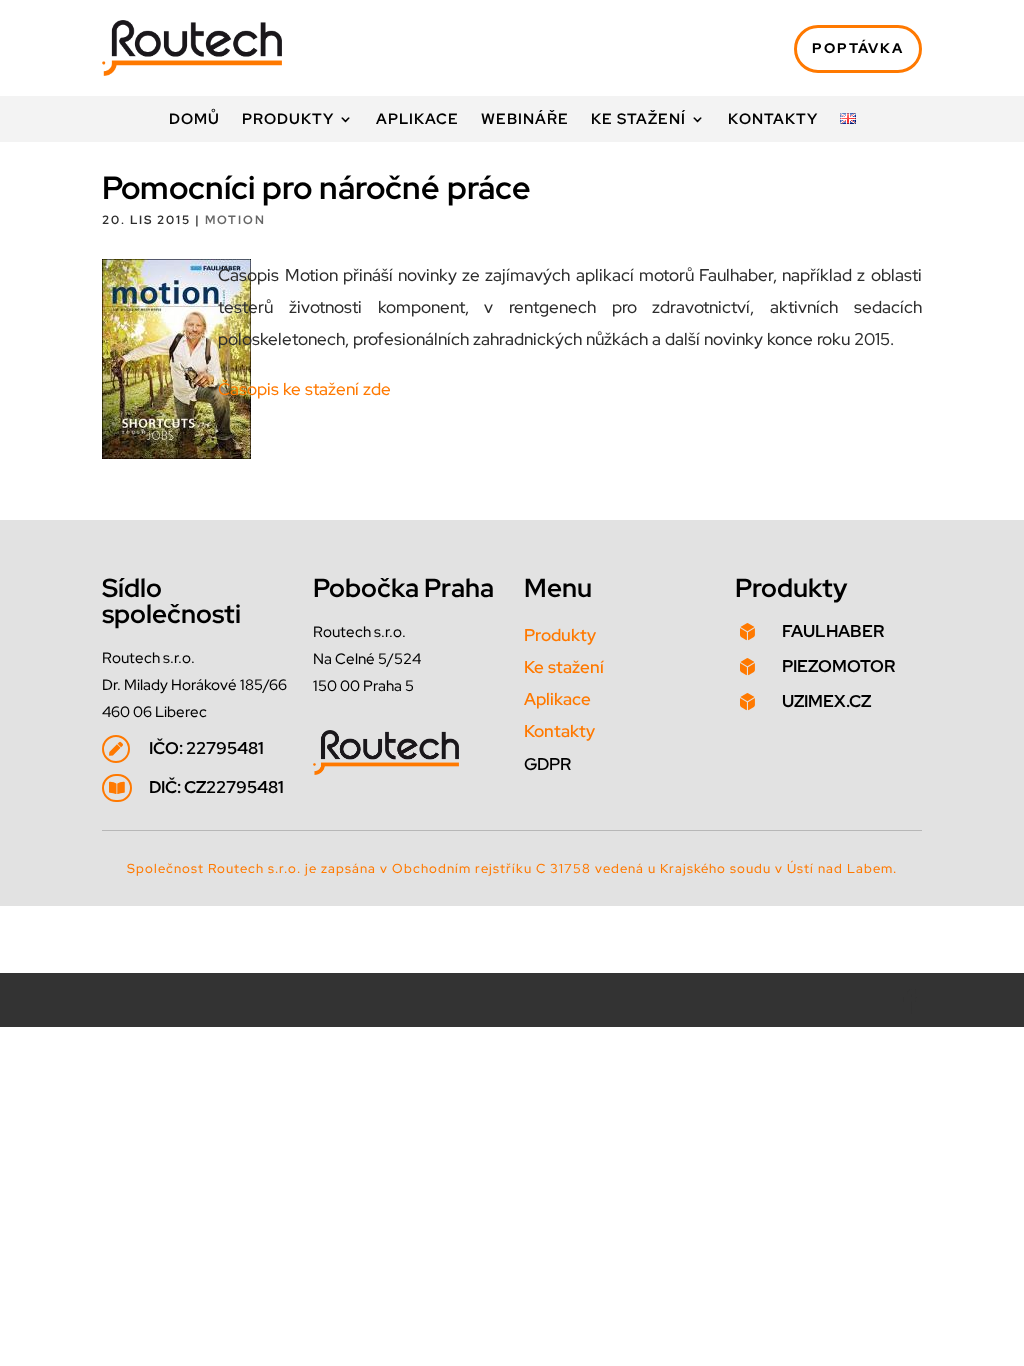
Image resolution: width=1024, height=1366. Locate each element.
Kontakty (773, 120)
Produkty (288, 120)
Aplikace (417, 120)
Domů (194, 120)
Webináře (525, 120)
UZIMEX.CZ (826, 701)
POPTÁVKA (858, 48)
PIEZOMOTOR (838, 666)
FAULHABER (833, 631)
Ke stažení (638, 120)
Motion (235, 220)
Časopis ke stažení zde (304, 389)
